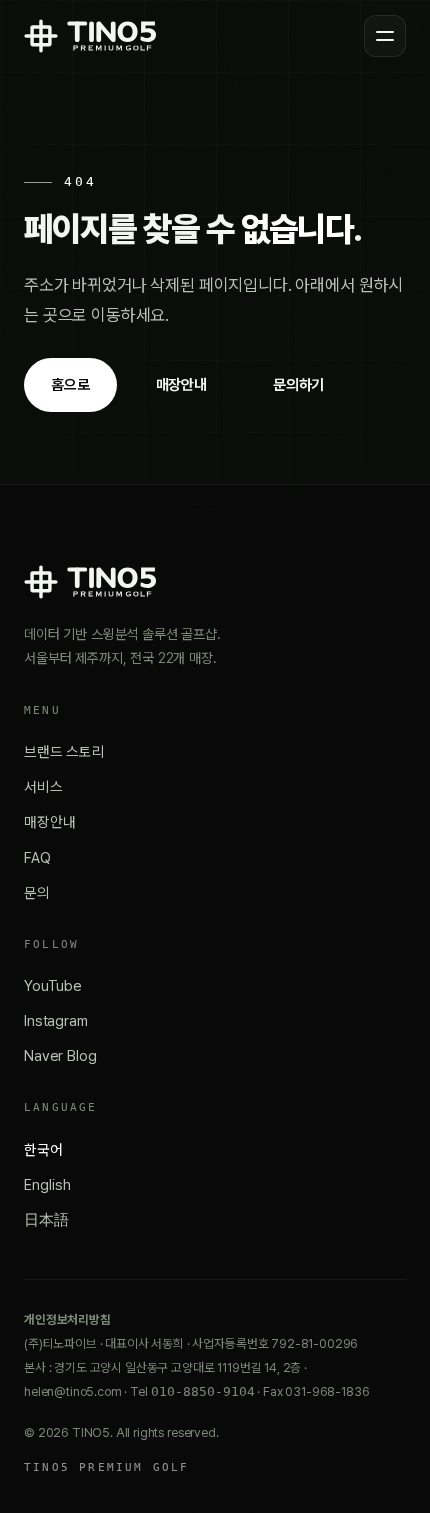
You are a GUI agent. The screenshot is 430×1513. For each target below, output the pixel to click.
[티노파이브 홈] (90, 36)
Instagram (56, 1020)
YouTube (53, 985)
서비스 (43, 786)
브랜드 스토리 (64, 751)
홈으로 (70, 385)
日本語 (46, 1219)
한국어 (43, 1149)
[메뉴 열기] (385, 36)
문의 (37, 892)
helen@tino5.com (73, 1391)
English (47, 1184)
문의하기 (298, 385)
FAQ (37, 857)
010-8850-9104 (203, 1391)
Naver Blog (60, 1055)
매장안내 (181, 385)
